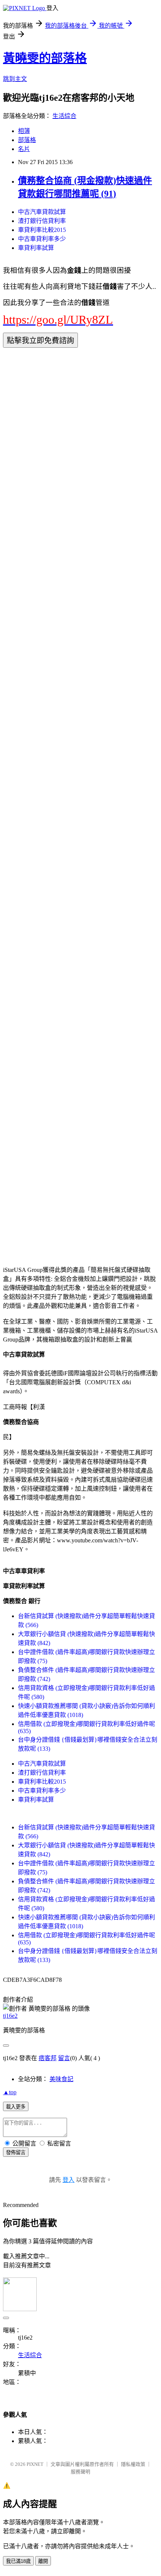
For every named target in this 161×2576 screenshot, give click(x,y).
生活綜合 (64, 116)
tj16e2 (10, 2016)
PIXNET (35, 2464)
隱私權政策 (133, 2464)
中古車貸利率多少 (42, 239)
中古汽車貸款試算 (42, 212)
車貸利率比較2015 (42, 230)
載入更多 (16, 2107)
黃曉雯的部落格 (45, 58)
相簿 (24, 131)
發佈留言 (16, 2152)
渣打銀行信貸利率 (42, 221)
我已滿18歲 (18, 2561)
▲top (10, 2092)
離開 (43, 2561)
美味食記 (61, 2079)
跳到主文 (15, 79)
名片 (24, 149)
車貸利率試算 (36, 248)
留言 (64, 2058)
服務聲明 (80, 2472)
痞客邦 (48, 2058)
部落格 (27, 140)
